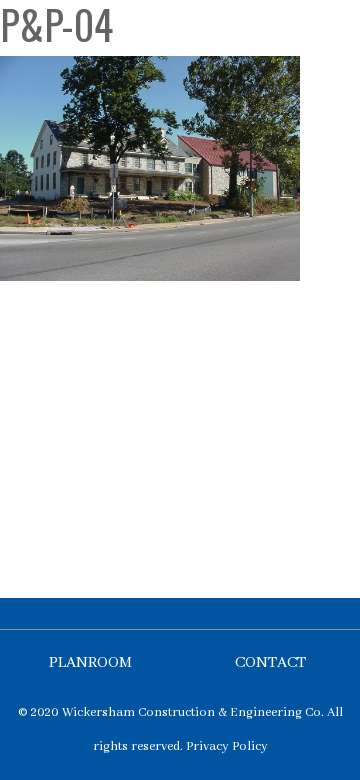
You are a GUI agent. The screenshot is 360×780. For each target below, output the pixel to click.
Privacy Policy (227, 746)
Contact (270, 663)
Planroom (90, 663)
